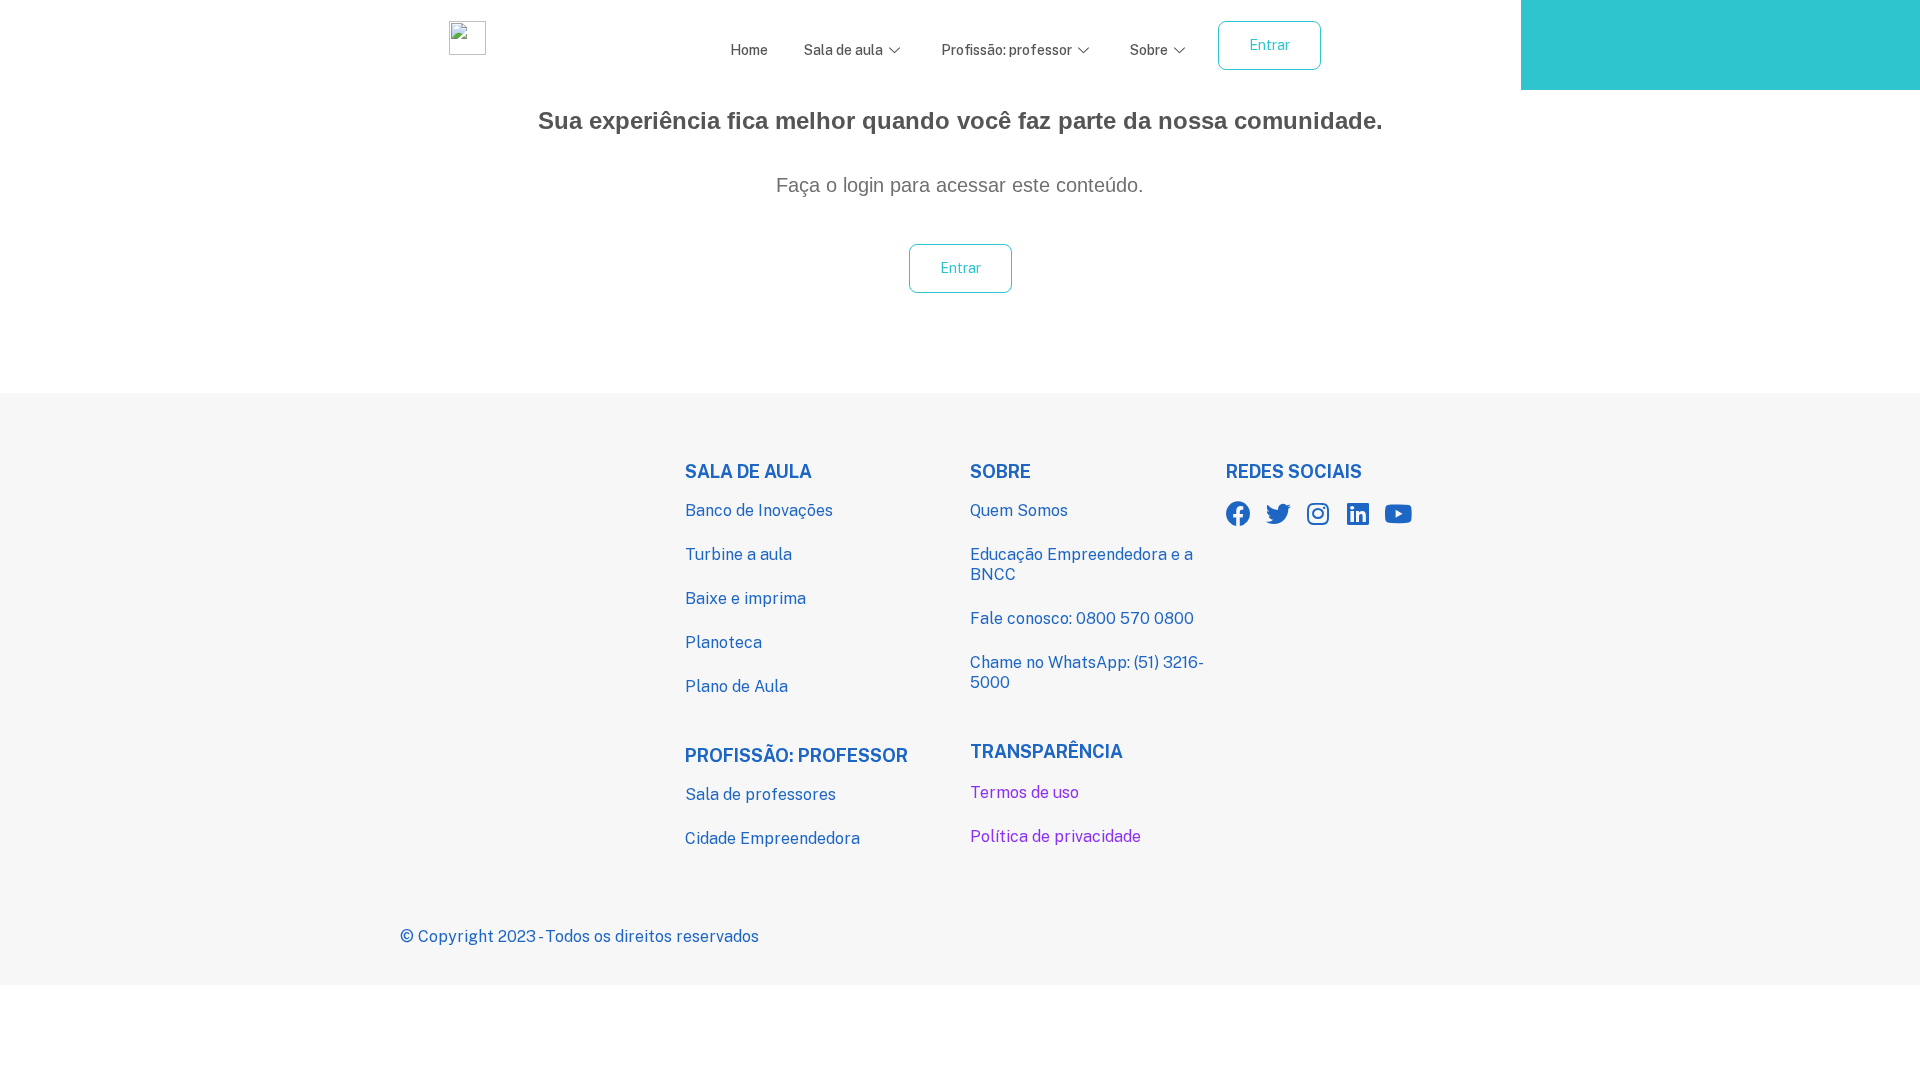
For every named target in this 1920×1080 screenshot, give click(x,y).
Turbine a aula (738, 554)
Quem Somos (1019, 510)
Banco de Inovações (759, 510)
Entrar (1269, 45)
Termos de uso (1024, 792)
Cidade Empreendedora (772, 838)
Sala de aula (843, 50)
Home (749, 50)
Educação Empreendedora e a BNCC (1081, 564)
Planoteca (723, 642)
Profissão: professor (1006, 50)
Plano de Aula (736, 686)
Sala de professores (760, 794)
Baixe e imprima (745, 598)
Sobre (1149, 50)
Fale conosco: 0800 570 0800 (1082, 618)
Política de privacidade (1055, 836)
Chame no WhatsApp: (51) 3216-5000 (1087, 672)
